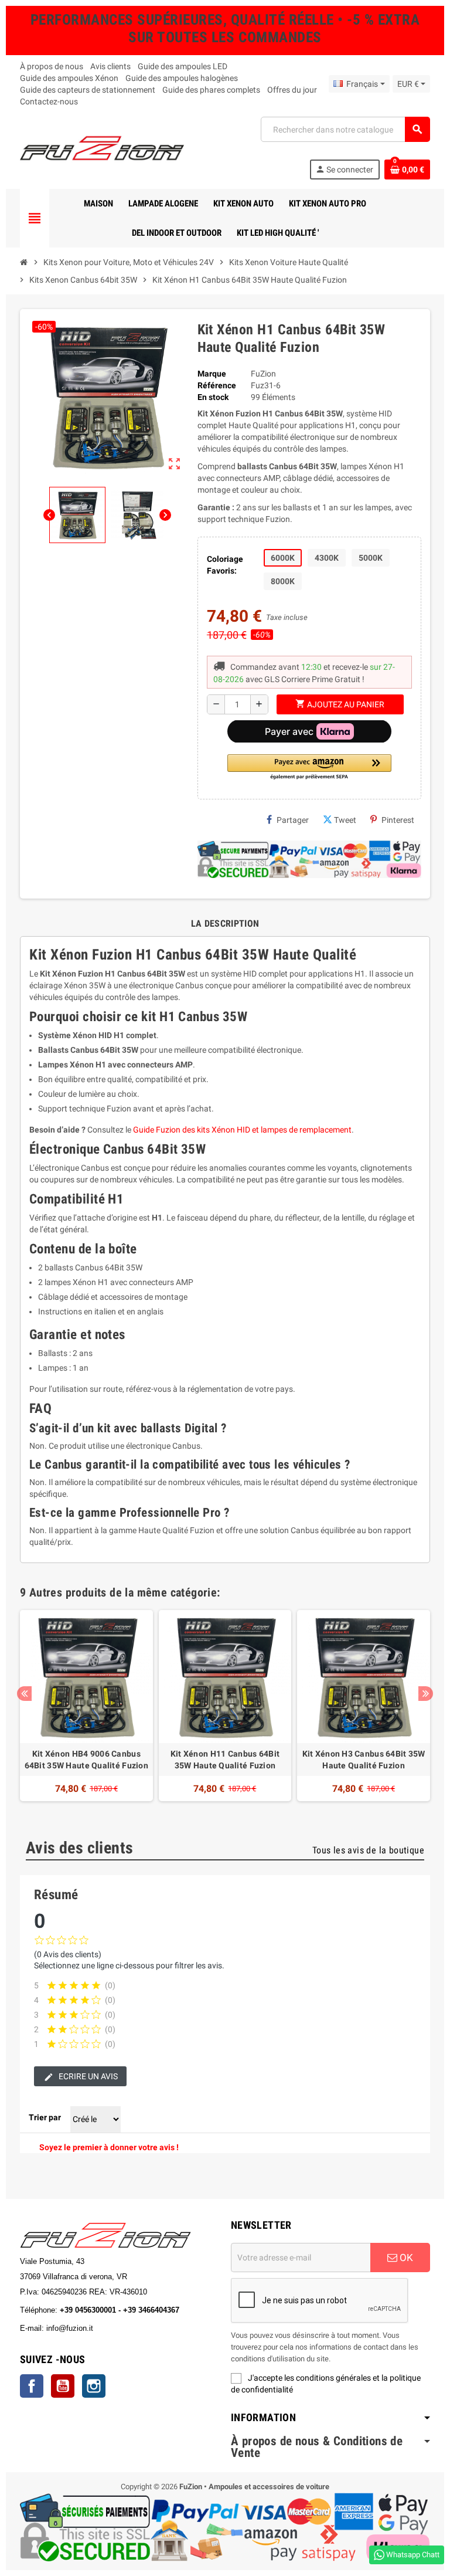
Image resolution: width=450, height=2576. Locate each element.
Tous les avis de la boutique (368, 1850)
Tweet (345, 820)
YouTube (63, 2386)
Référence (217, 385)
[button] (309, 767)
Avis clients (110, 66)
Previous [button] (24, 1694)
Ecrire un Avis (87, 2076)
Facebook (32, 2386)
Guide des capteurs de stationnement (88, 90)
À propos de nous (52, 66)
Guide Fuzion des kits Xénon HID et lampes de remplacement (242, 1130)
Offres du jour (292, 90)
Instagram (94, 2386)
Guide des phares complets (211, 90)
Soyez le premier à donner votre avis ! (109, 2147)
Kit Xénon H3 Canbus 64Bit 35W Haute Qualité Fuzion (364, 1760)
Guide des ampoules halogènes (182, 78)
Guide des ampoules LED (183, 66)
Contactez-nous (49, 101)
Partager (293, 820)
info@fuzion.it (121, 2328)
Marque (212, 374)
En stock (213, 397)
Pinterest (398, 820)
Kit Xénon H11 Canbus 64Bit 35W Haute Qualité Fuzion (225, 1760)
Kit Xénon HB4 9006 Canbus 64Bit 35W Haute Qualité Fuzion (86, 1760)
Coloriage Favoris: (225, 565)
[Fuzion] (102, 147)
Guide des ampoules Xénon (69, 78)
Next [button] (426, 1694)
